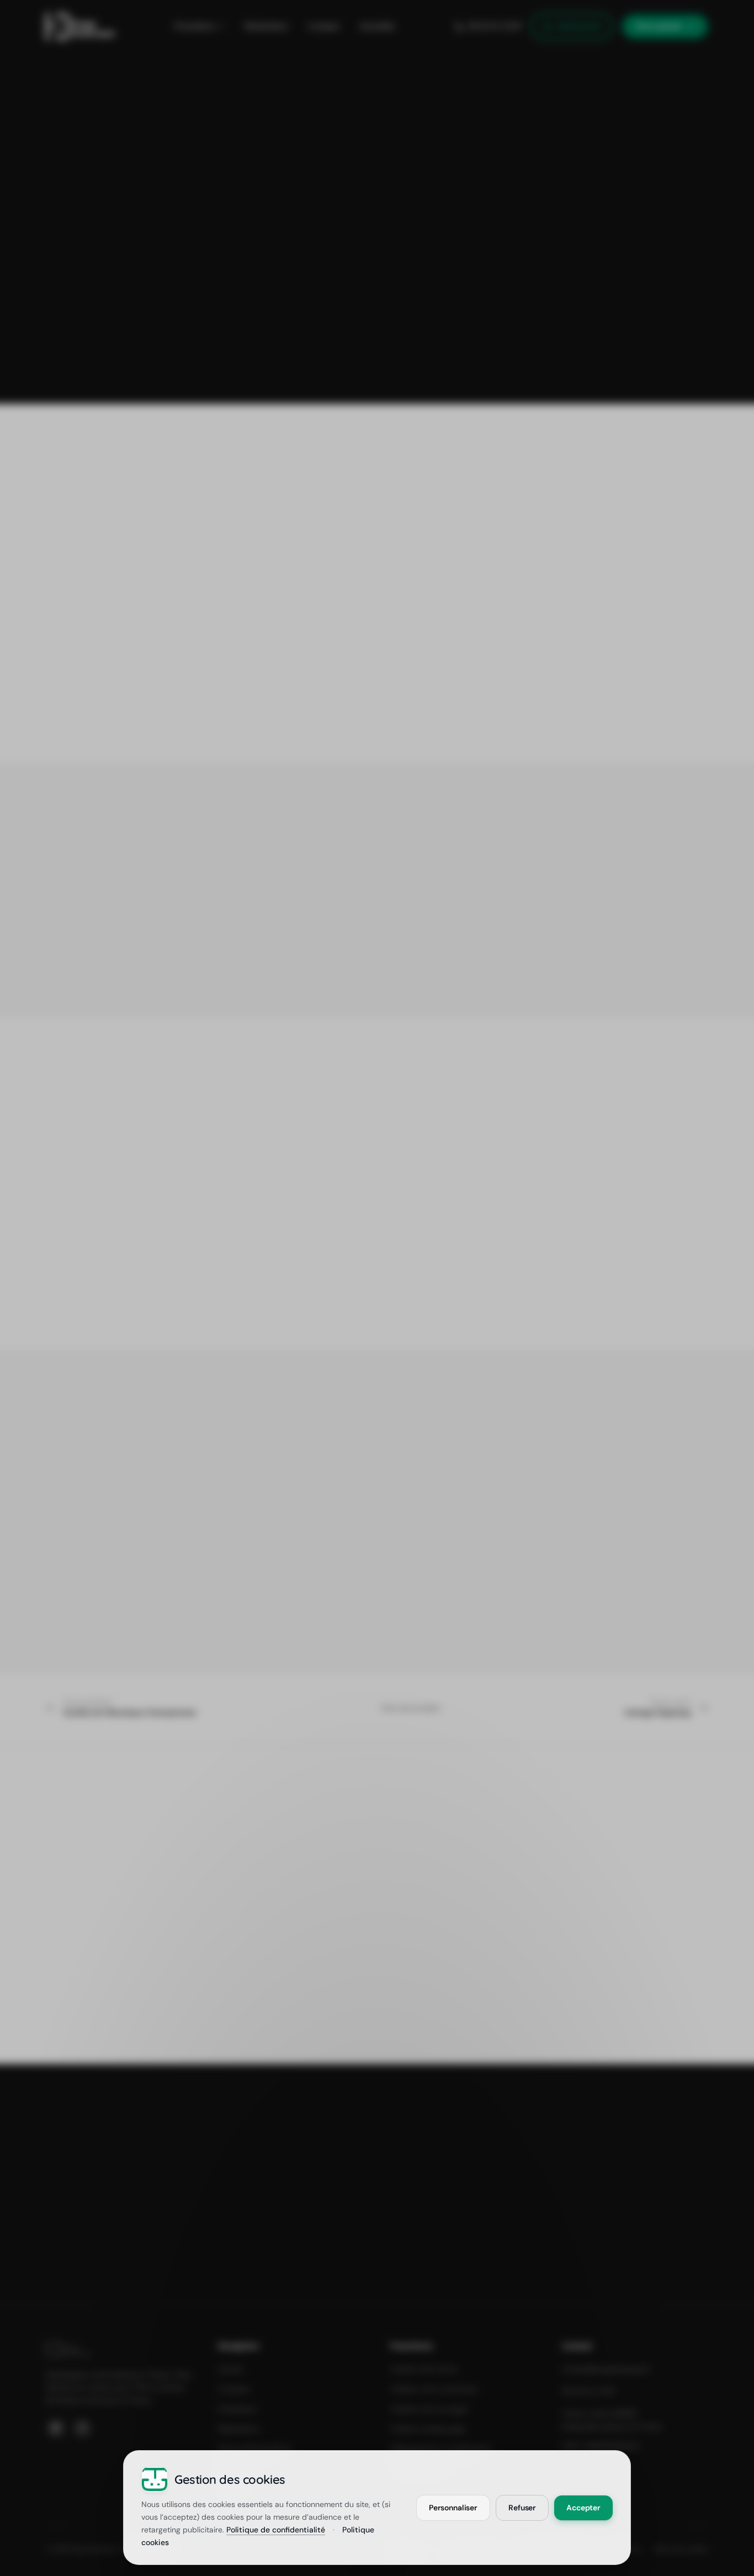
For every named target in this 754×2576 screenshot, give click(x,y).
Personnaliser (453, 2507)
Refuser (522, 2507)
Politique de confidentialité (276, 2530)
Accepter (583, 2507)
